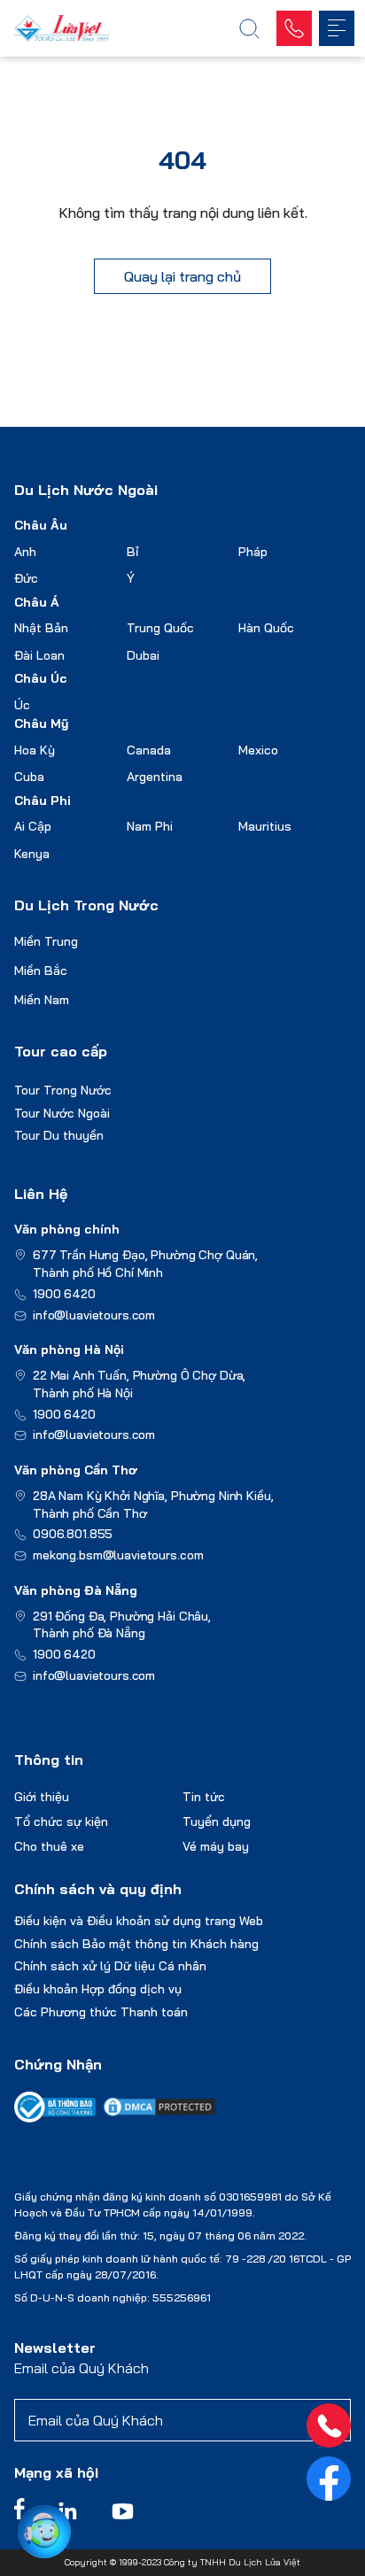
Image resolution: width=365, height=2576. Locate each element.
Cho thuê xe (49, 1846)
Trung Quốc (160, 628)
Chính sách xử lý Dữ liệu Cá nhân (110, 1966)
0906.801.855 (73, 1534)
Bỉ (132, 552)
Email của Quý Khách (82, 2368)
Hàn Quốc (266, 628)
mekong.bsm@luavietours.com (118, 1555)
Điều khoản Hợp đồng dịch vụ (98, 1989)
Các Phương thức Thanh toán (101, 2012)
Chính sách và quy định (98, 1889)
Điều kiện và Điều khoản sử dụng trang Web (139, 1921)
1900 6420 (64, 1294)
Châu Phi (43, 801)
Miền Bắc (41, 971)
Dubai (143, 655)
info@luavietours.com (94, 1315)
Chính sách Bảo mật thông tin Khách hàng (136, 1944)
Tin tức (204, 1797)
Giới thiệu (42, 1797)
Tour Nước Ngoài (62, 1113)
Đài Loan (39, 655)
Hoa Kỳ (35, 750)
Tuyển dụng (217, 1822)
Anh (25, 552)
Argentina (155, 777)
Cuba (29, 777)
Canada (149, 750)
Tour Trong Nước (63, 1090)
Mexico (258, 750)
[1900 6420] (329, 2425)
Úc (22, 705)
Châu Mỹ (41, 723)
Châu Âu (41, 525)
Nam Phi (150, 826)
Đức (26, 578)
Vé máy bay (216, 1846)
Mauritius (265, 826)
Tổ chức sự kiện (61, 1822)
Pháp (253, 552)
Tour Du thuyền (59, 1135)
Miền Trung (46, 941)
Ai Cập (33, 826)
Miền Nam (42, 1000)
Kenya (32, 854)
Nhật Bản (41, 628)
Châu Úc (41, 678)
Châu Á (37, 602)
